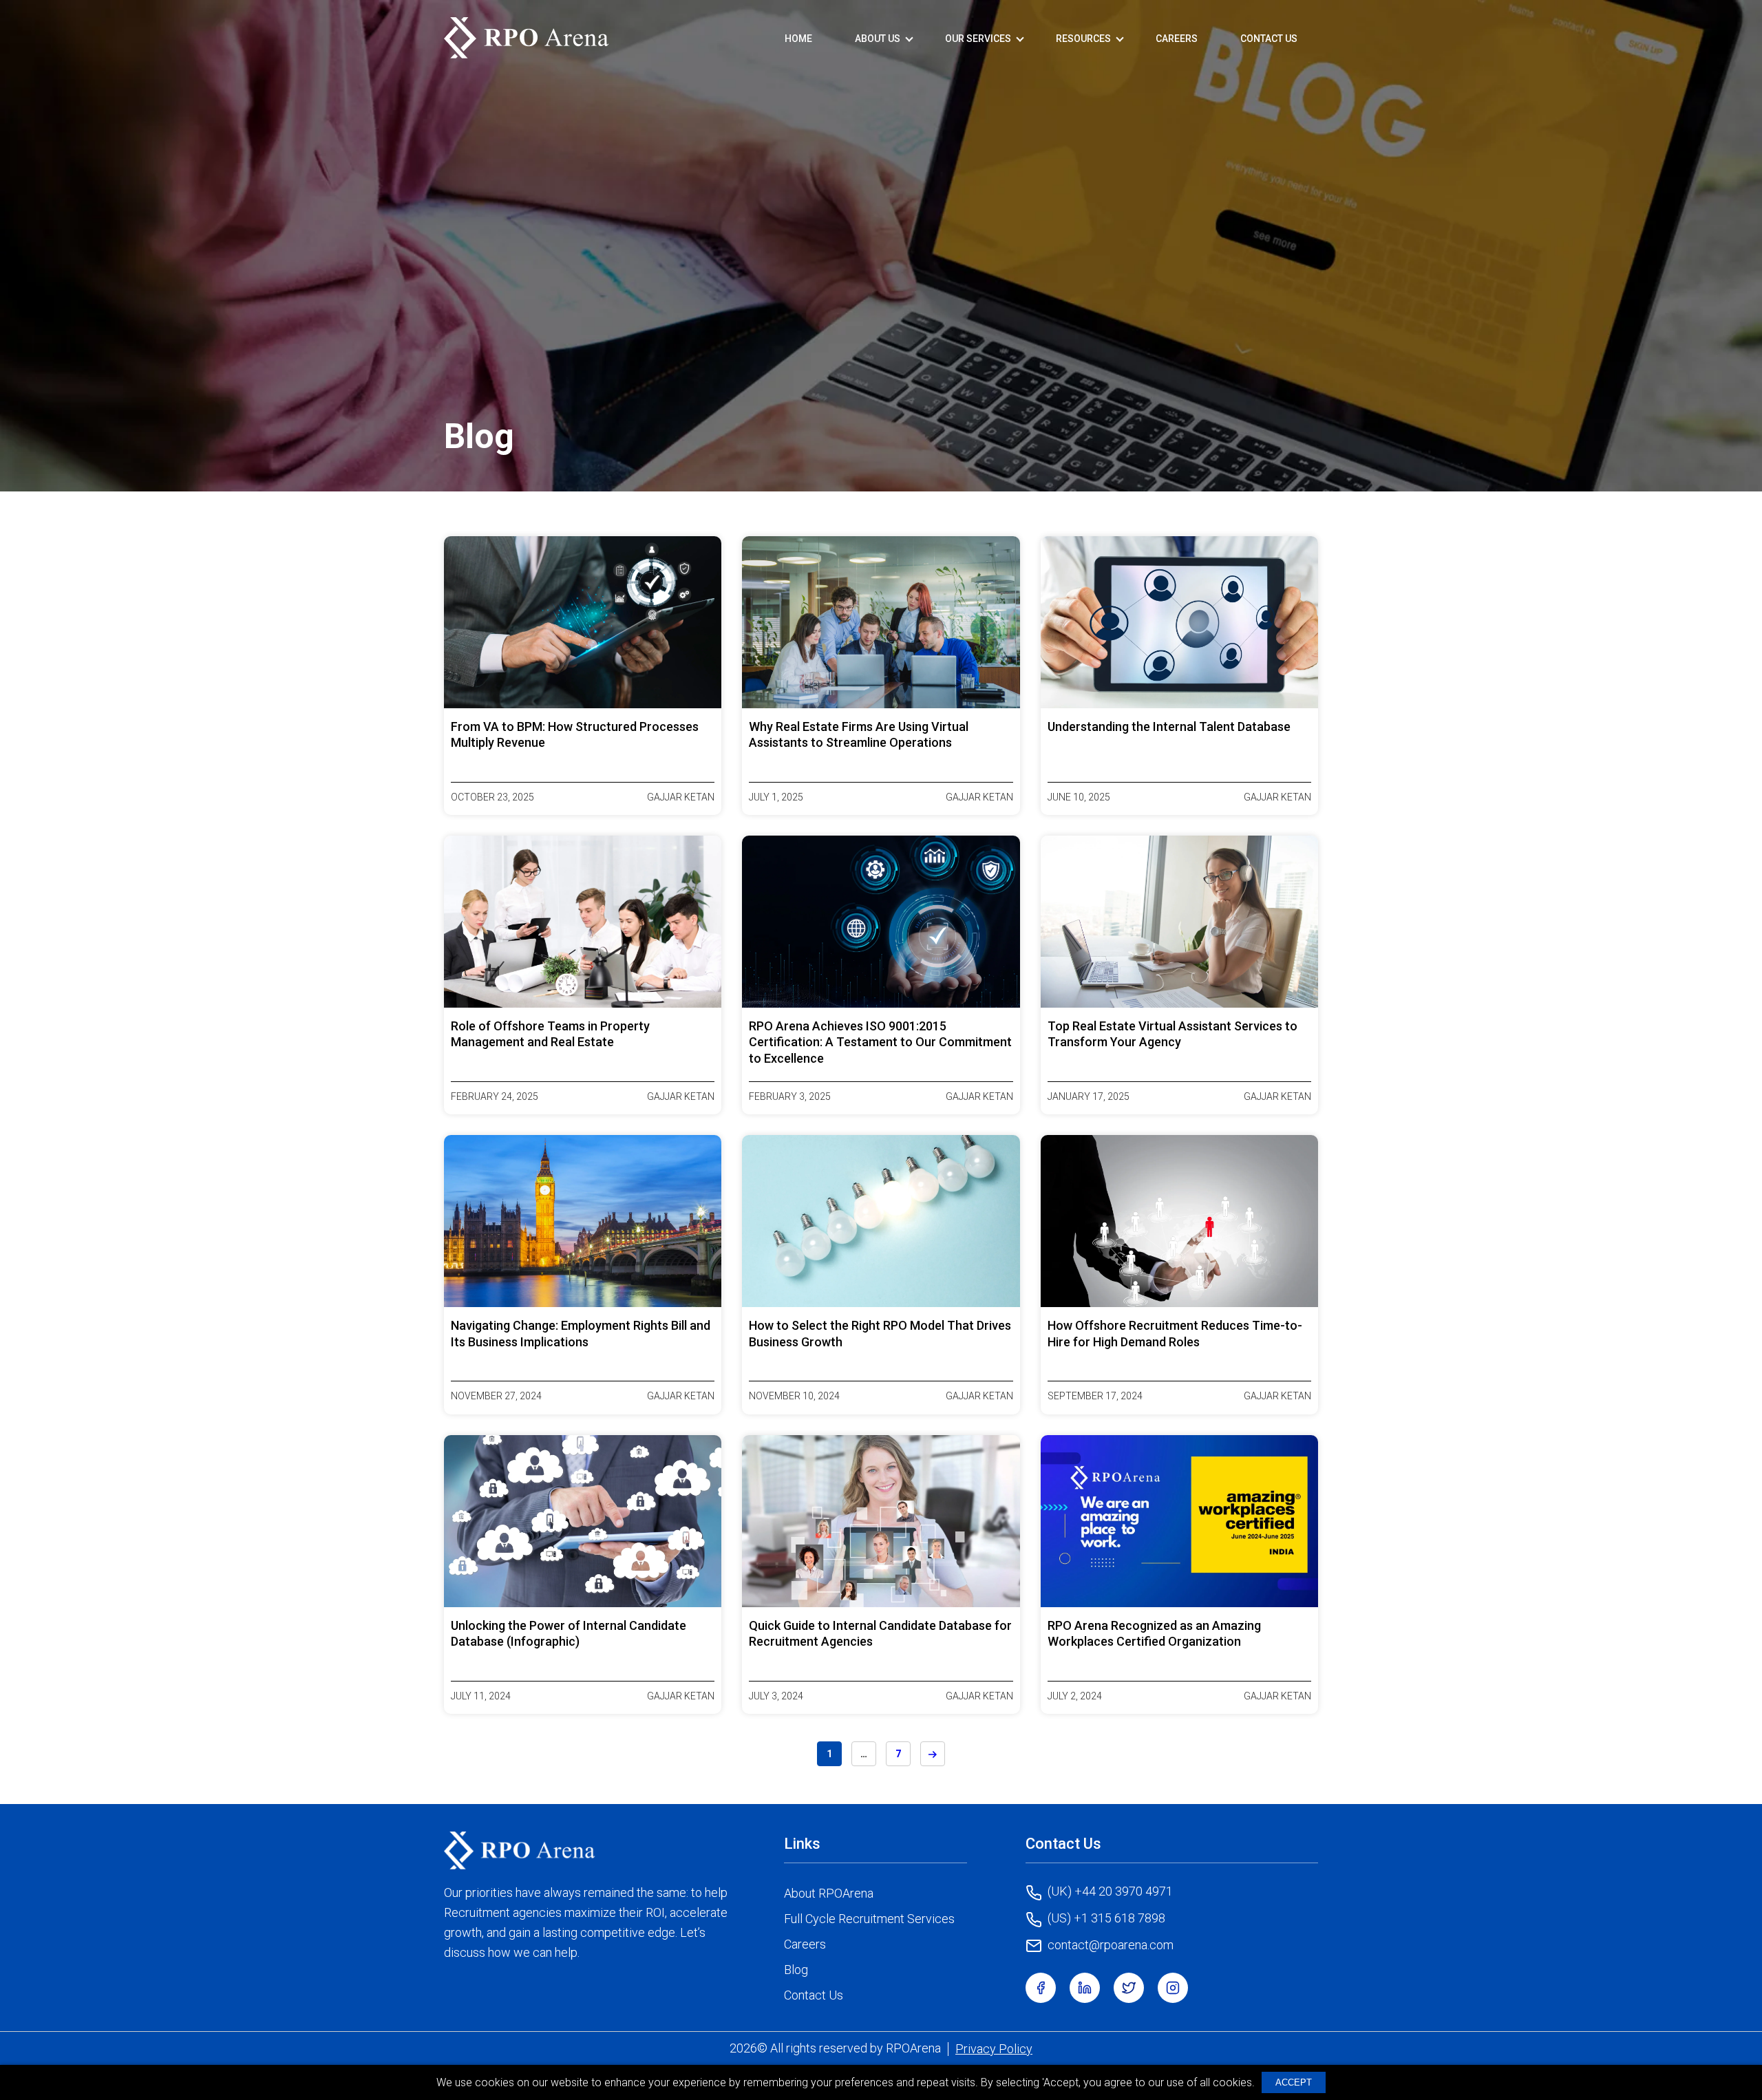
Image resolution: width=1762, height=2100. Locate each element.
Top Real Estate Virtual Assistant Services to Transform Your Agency (1172, 1034)
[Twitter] (1129, 1988)
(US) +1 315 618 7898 (1106, 1918)
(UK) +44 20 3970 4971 (1110, 1891)
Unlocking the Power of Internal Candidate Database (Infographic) (569, 1633)
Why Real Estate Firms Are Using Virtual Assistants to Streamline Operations (859, 734)
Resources (1083, 39)
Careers (1177, 39)
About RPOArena (829, 1893)
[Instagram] (1173, 1988)
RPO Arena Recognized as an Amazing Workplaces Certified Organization (1154, 1633)
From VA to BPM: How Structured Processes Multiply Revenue (575, 734)
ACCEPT (1294, 2082)
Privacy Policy (994, 2049)
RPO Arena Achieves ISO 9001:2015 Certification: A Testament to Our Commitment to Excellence (880, 1042)
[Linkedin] (1085, 1988)
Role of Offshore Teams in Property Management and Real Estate (550, 1034)
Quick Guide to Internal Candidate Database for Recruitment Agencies (880, 1633)
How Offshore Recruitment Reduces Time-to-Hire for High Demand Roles (1175, 1333)
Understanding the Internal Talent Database (1169, 726)
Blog (796, 1970)
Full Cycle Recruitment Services (869, 1919)
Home (798, 39)
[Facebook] (1041, 1988)
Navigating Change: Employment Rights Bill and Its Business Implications (581, 1333)
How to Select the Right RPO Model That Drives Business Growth (880, 1333)
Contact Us (1269, 39)
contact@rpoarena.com (1111, 1945)
